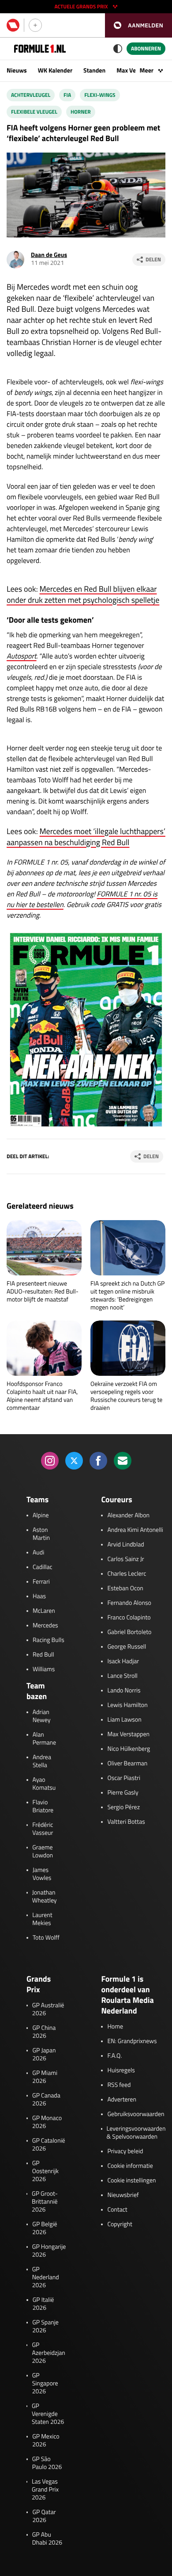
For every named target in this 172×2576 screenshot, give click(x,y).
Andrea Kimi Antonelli (135, 1530)
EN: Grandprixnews (132, 2041)
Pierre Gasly (123, 1793)
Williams (44, 1669)
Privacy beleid (125, 2151)
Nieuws (17, 71)
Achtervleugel (31, 95)
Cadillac (43, 1567)
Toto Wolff (46, 1938)
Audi (38, 1553)
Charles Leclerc (127, 1574)
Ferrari (41, 1582)
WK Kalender (55, 71)
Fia (67, 95)
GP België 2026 (45, 2228)
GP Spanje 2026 (45, 2327)
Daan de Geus (49, 255)
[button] (138, 25)
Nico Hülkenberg (129, 1749)
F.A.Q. (114, 2056)
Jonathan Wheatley (45, 1897)
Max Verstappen (128, 1734)
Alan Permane (44, 1739)
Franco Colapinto (129, 1618)
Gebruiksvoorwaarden (136, 2114)
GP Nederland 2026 (46, 2277)
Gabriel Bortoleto (129, 1632)
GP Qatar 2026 (44, 2516)
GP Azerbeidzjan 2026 (48, 2353)
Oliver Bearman (127, 1764)
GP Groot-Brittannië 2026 (45, 2202)
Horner (81, 112)
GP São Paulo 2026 (47, 2463)
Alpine (41, 1516)
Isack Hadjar (123, 1661)
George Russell (127, 1647)
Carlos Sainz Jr (125, 1559)
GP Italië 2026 (43, 2304)
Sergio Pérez (123, 1807)
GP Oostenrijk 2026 (45, 2171)
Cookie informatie (130, 2166)
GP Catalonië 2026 (49, 2145)
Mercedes (45, 1626)
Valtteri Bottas (126, 1822)
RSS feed (119, 2085)
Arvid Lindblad (125, 1545)
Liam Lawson (124, 1720)
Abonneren (146, 48)
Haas (39, 1596)
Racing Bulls (49, 1640)
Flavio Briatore (43, 1807)
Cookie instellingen (131, 2181)
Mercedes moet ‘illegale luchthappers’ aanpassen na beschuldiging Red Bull (86, 837)
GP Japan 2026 (44, 2055)
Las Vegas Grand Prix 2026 (45, 2490)
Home (115, 2027)
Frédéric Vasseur (43, 1829)
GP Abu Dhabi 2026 (47, 2539)
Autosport (22, 656)
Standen (94, 71)
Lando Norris (124, 1691)
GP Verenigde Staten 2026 (48, 2414)
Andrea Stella (42, 1761)
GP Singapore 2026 (45, 2384)
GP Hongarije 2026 (49, 2251)
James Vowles (42, 1874)
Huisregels (121, 2071)
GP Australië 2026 (48, 2010)
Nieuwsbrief (123, 2195)
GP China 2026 (44, 2032)
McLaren (44, 1611)
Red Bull (43, 1655)
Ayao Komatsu (44, 1784)
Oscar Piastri (124, 1778)
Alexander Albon (128, 1516)
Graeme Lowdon (43, 1852)
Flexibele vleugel (34, 112)
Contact (117, 2210)
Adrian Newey (42, 1716)
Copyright (120, 2224)
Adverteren (122, 2100)
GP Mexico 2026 (46, 2441)
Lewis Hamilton (127, 1705)
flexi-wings (100, 95)
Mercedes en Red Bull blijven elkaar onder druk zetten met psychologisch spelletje (83, 594)
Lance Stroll (122, 1676)
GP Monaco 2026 (47, 2122)
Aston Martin (41, 1534)
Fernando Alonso (129, 1603)
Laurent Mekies (42, 1919)
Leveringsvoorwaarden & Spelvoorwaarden (136, 2133)
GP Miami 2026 (45, 2077)
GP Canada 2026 (46, 2100)
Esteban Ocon (125, 1588)
